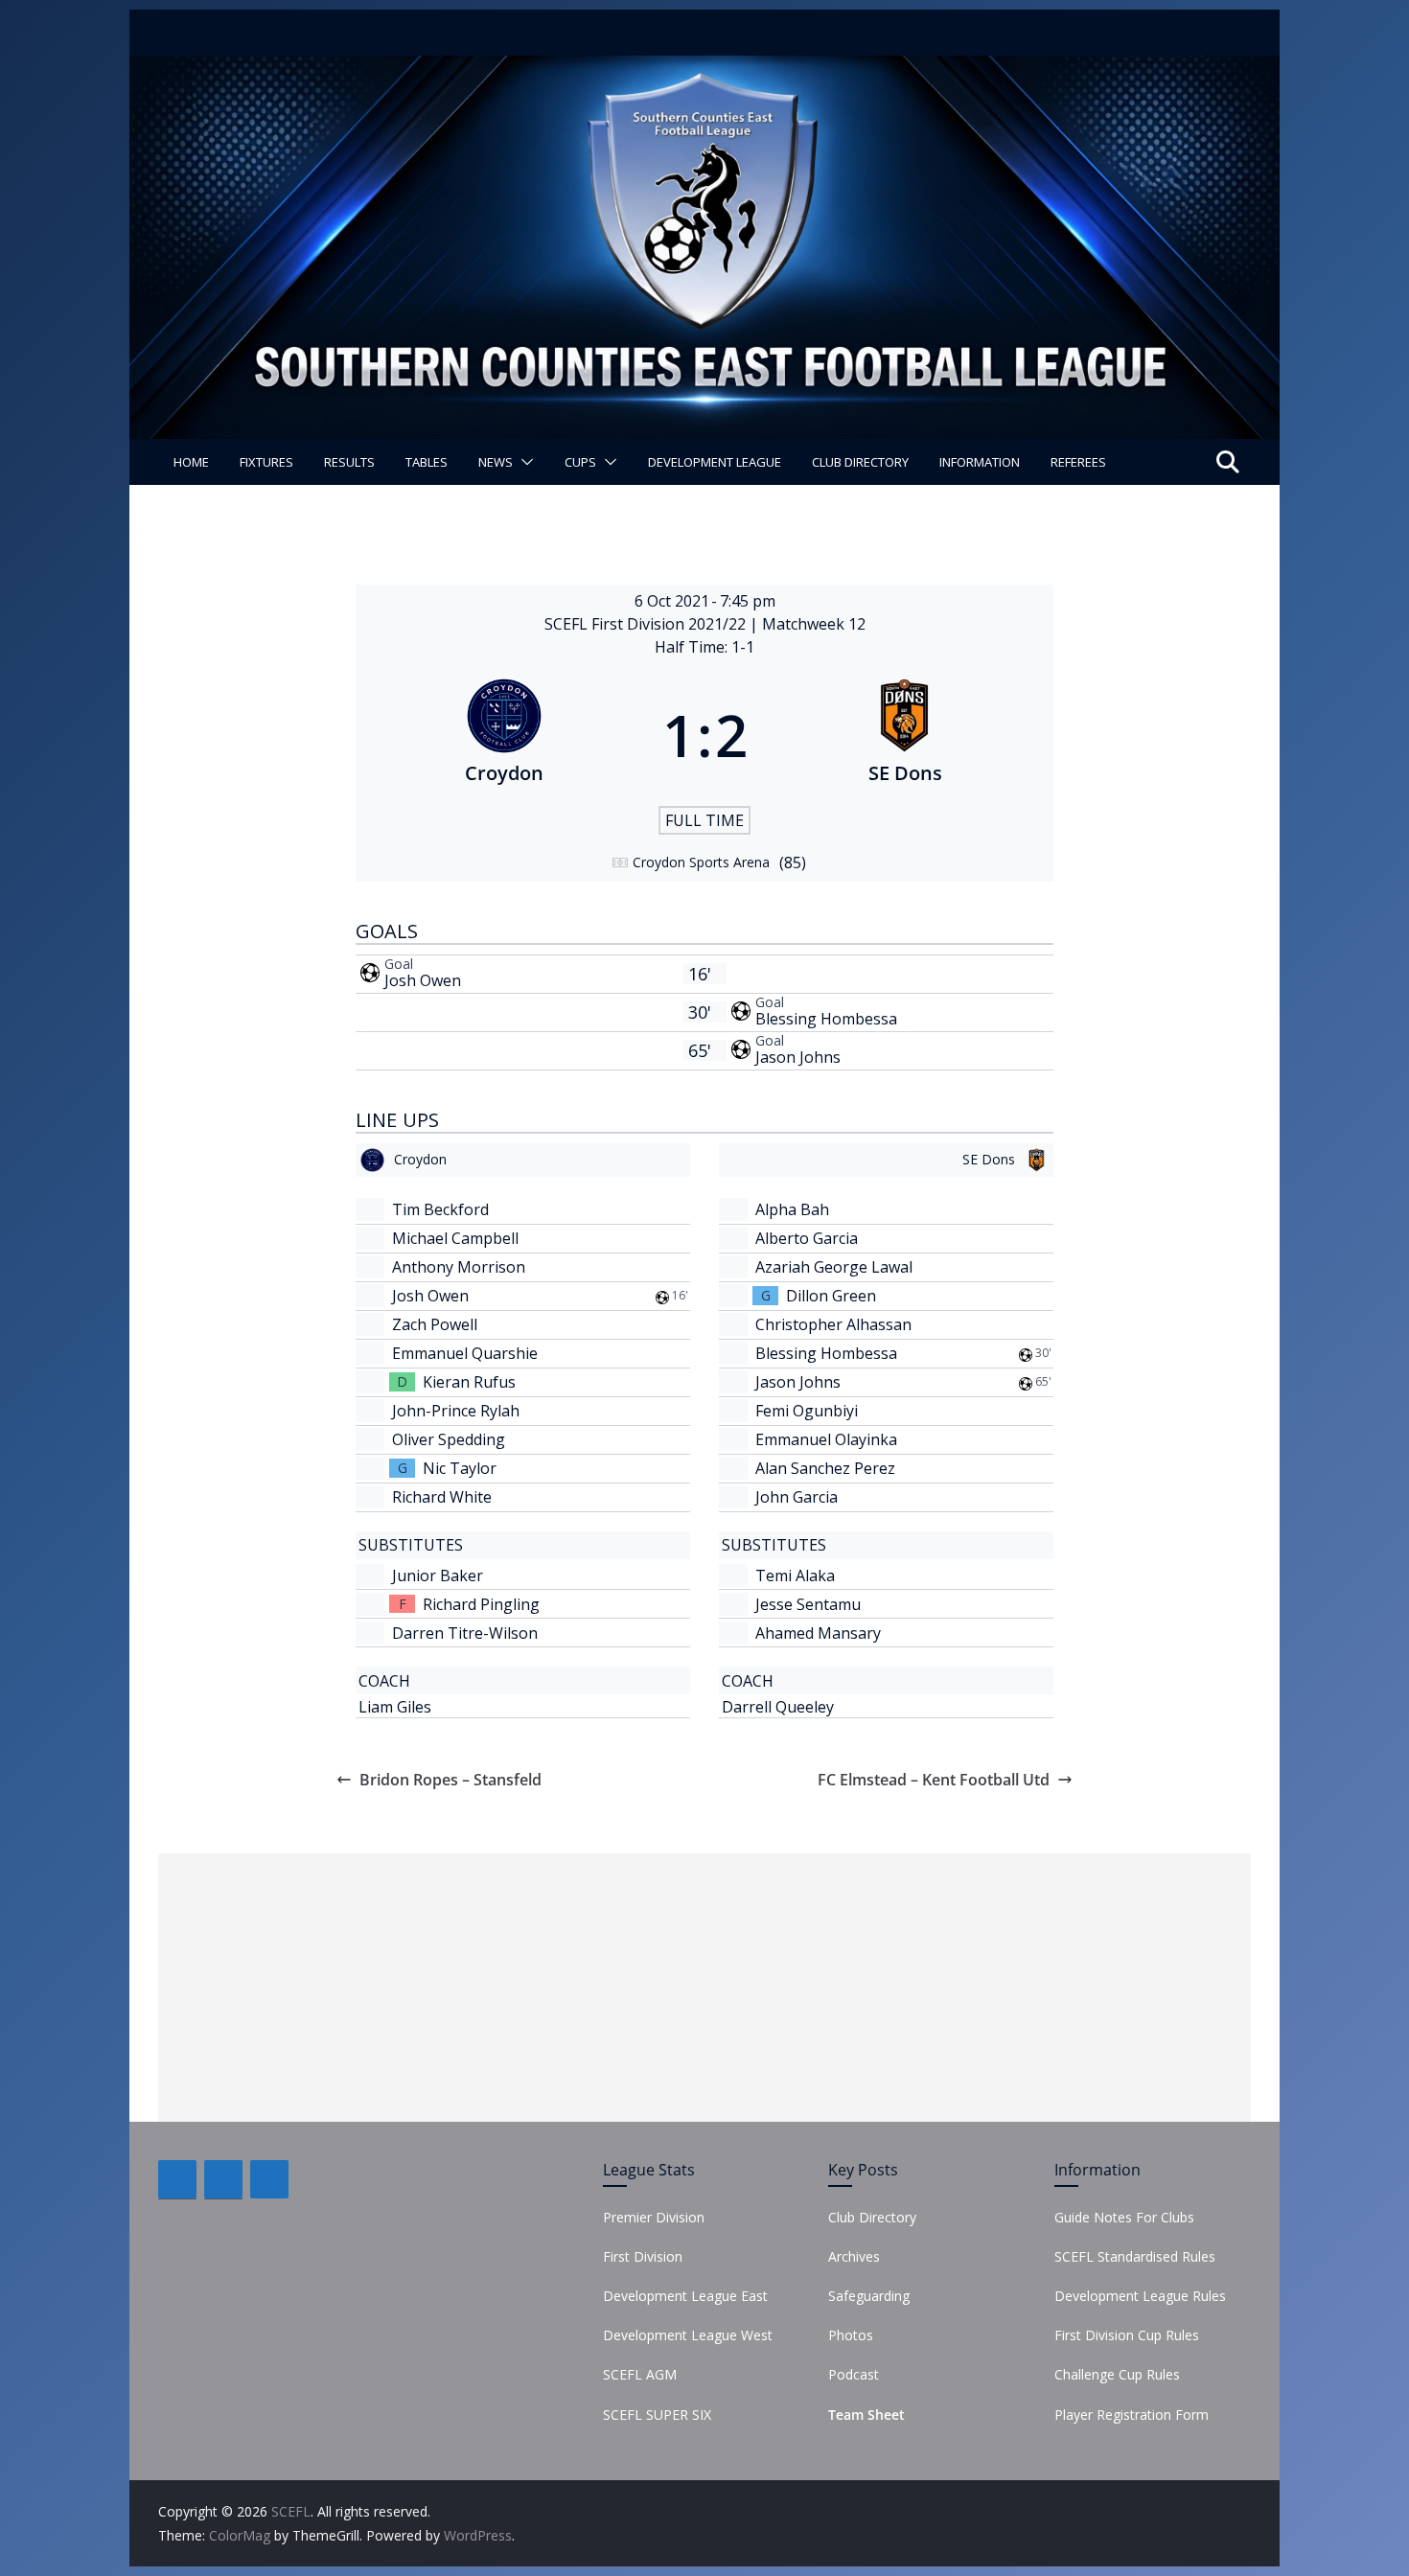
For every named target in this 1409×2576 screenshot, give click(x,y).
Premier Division (654, 2217)
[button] (523, 462)
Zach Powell (435, 1324)
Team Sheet (866, 2415)
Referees (1078, 462)
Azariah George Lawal (834, 1267)
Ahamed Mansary (818, 1633)
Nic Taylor (460, 1468)
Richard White (442, 1497)
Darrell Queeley (778, 1707)
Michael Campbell (455, 1238)
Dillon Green (831, 1296)
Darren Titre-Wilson (465, 1633)
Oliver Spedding (449, 1439)
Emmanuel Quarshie (465, 1353)
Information (980, 462)
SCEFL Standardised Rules (1135, 2256)
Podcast (854, 2374)
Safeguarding (869, 2296)
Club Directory (860, 462)
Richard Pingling (481, 1604)
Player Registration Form (1132, 2415)
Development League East (685, 2296)
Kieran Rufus (469, 1382)
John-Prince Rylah (456, 1411)
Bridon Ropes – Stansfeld (450, 1780)
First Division (643, 2256)
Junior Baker (438, 1575)
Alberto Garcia (807, 1238)
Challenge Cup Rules (1117, 2374)
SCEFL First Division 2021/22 (647, 624)
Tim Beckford (440, 1209)
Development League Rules (1140, 2296)
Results (349, 462)
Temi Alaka (795, 1575)
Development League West (688, 2335)
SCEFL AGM (640, 2374)
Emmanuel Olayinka (826, 1439)
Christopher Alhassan (833, 1324)
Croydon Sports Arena (701, 862)
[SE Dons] (906, 735)
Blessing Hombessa (826, 1019)
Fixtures (266, 462)
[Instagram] (269, 2179)
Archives (854, 2256)
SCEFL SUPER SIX (657, 2415)
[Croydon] (504, 735)
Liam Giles (395, 1707)
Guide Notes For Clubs (1124, 2217)
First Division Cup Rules (1127, 2335)
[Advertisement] (704, 1988)
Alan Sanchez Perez (825, 1468)
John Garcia (797, 1497)
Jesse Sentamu (808, 1604)
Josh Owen (423, 980)
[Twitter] (223, 2179)
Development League (715, 462)
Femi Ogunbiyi (807, 1411)
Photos (851, 2335)
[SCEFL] (704, 69)
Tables (427, 462)
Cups (580, 462)
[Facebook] (177, 2179)
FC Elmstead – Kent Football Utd (934, 1780)
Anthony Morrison (459, 1267)
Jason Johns (798, 1057)
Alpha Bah (792, 1209)
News (496, 462)
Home (191, 462)
